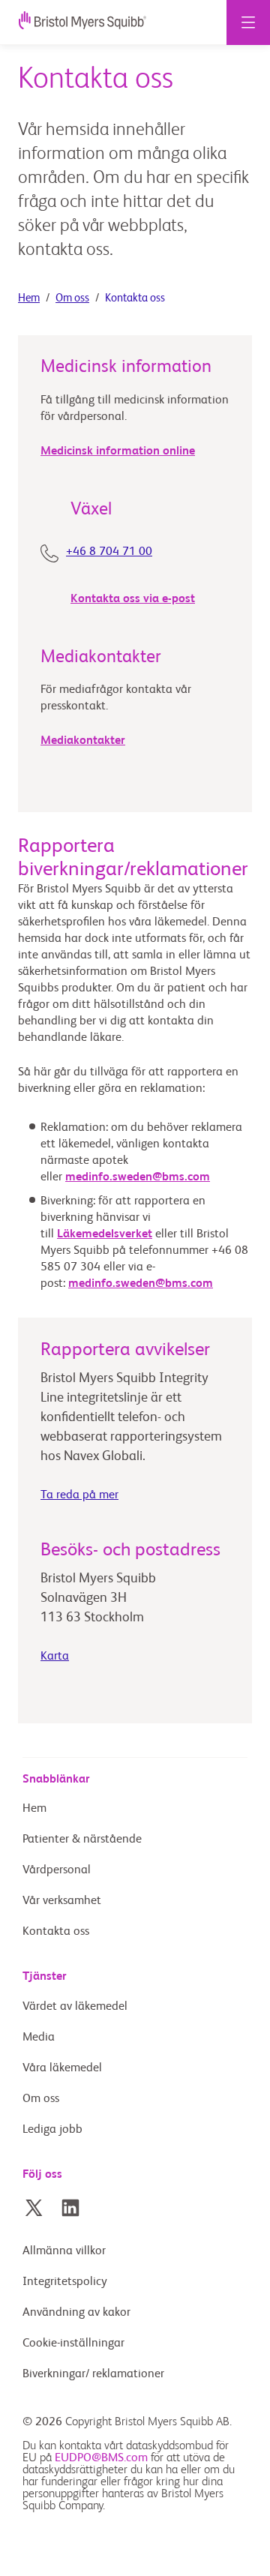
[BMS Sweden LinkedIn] (70, 2208)
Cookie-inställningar (75, 2344)
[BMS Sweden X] (34, 2208)
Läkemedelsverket (105, 1234)
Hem (29, 298)
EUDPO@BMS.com (101, 2458)
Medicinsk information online (118, 451)
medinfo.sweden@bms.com (138, 1177)
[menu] (248, 22)
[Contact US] (53, 556)
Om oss (72, 298)
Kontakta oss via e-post (133, 599)
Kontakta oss (56, 1932)
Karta (55, 1657)
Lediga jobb (52, 2130)
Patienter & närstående (82, 1840)
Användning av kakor (76, 2313)
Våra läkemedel (62, 2068)
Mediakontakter (83, 741)
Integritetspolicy (65, 2282)
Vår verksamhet (62, 1901)
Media (39, 2038)
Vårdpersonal (57, 1870)
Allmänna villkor (64, 2251)
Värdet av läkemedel (75, 2007)
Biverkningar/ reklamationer (93, 2374)
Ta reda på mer (79, 1495)
